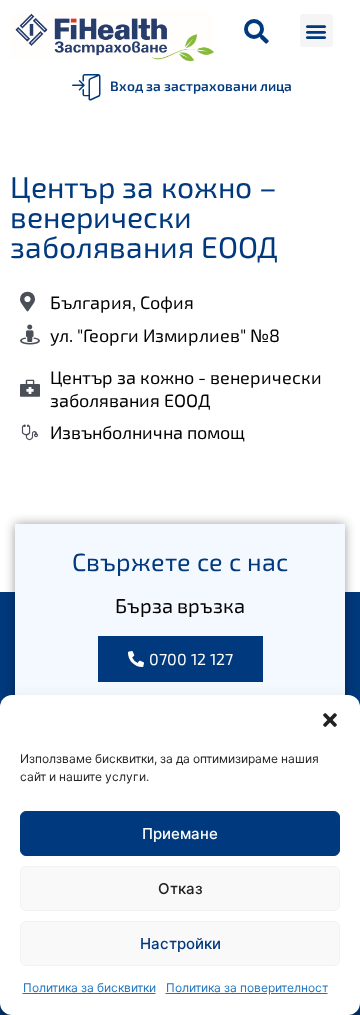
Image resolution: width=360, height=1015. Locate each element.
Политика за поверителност (247, 987)
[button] (330, 720)
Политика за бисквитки (89, 987)
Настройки (180, 943)
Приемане (180, 833)
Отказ (180, 888)
